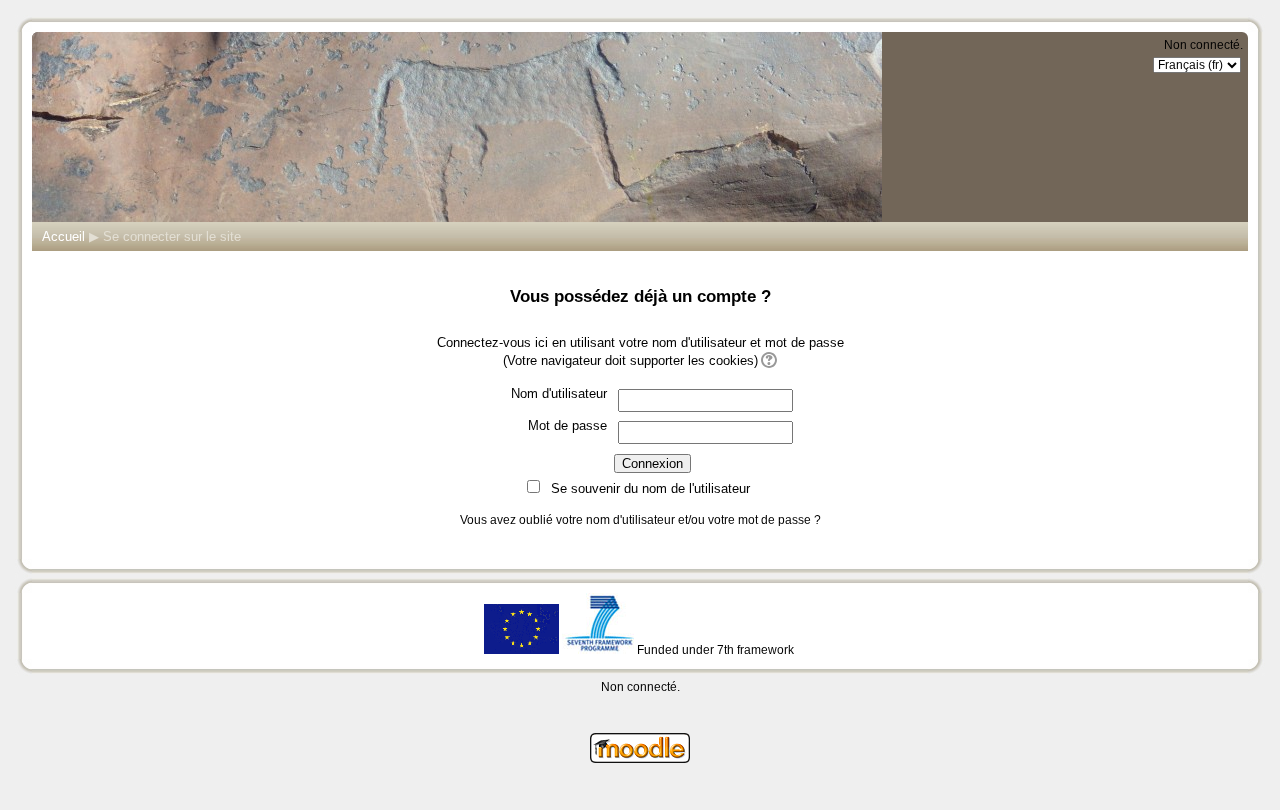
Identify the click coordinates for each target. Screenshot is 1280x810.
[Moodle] (640, 758)
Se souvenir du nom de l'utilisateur (650, 488)
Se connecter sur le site (172, 236)
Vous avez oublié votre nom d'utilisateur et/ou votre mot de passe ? (640, 520)
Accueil (63, 236)
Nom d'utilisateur (559, 393)
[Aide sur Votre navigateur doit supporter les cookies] (767, 360)
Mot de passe (567, 425)
